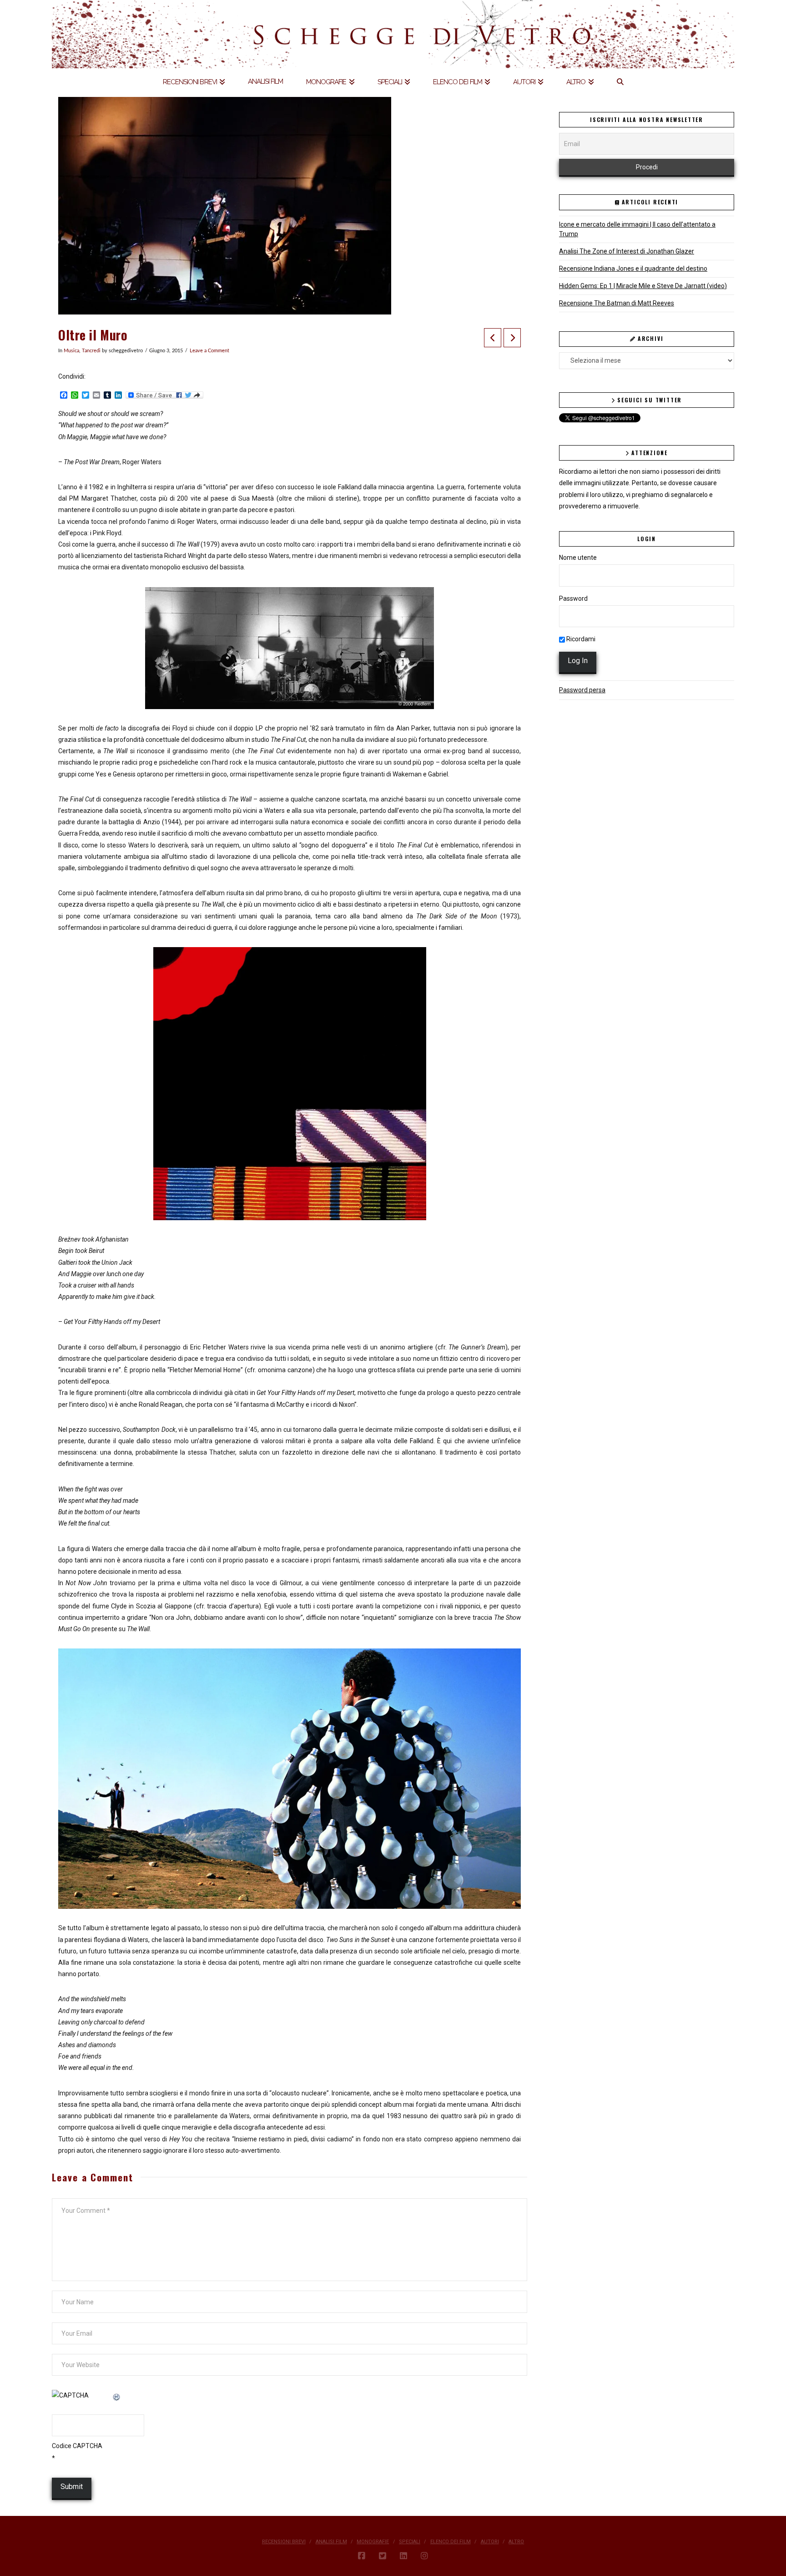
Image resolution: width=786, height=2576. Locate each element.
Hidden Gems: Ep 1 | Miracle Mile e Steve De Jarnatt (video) (643, 286)
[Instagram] (424, 2556)
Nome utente (578, 558)
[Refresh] (117, 2395)
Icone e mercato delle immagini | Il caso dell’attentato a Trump (637, 229)
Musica (71, 351)
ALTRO (516, 2542)
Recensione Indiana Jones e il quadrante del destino (633, 269)
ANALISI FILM (331, 2542)
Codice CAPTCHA (77, 2446)
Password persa (582, 690)
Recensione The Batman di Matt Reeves (617, 303)
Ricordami (580, 639)
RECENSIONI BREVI (284, 2542)
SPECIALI (410, 2542)
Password (573, 598)
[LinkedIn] (403, 2556)
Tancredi (91, 351)
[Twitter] (383, 2556)
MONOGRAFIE (373, 2542)
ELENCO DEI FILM (451, 2542)
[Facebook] (362, 2556)
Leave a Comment (209, 351)
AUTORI (490, 2542)
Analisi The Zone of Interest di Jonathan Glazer (627, 251)
